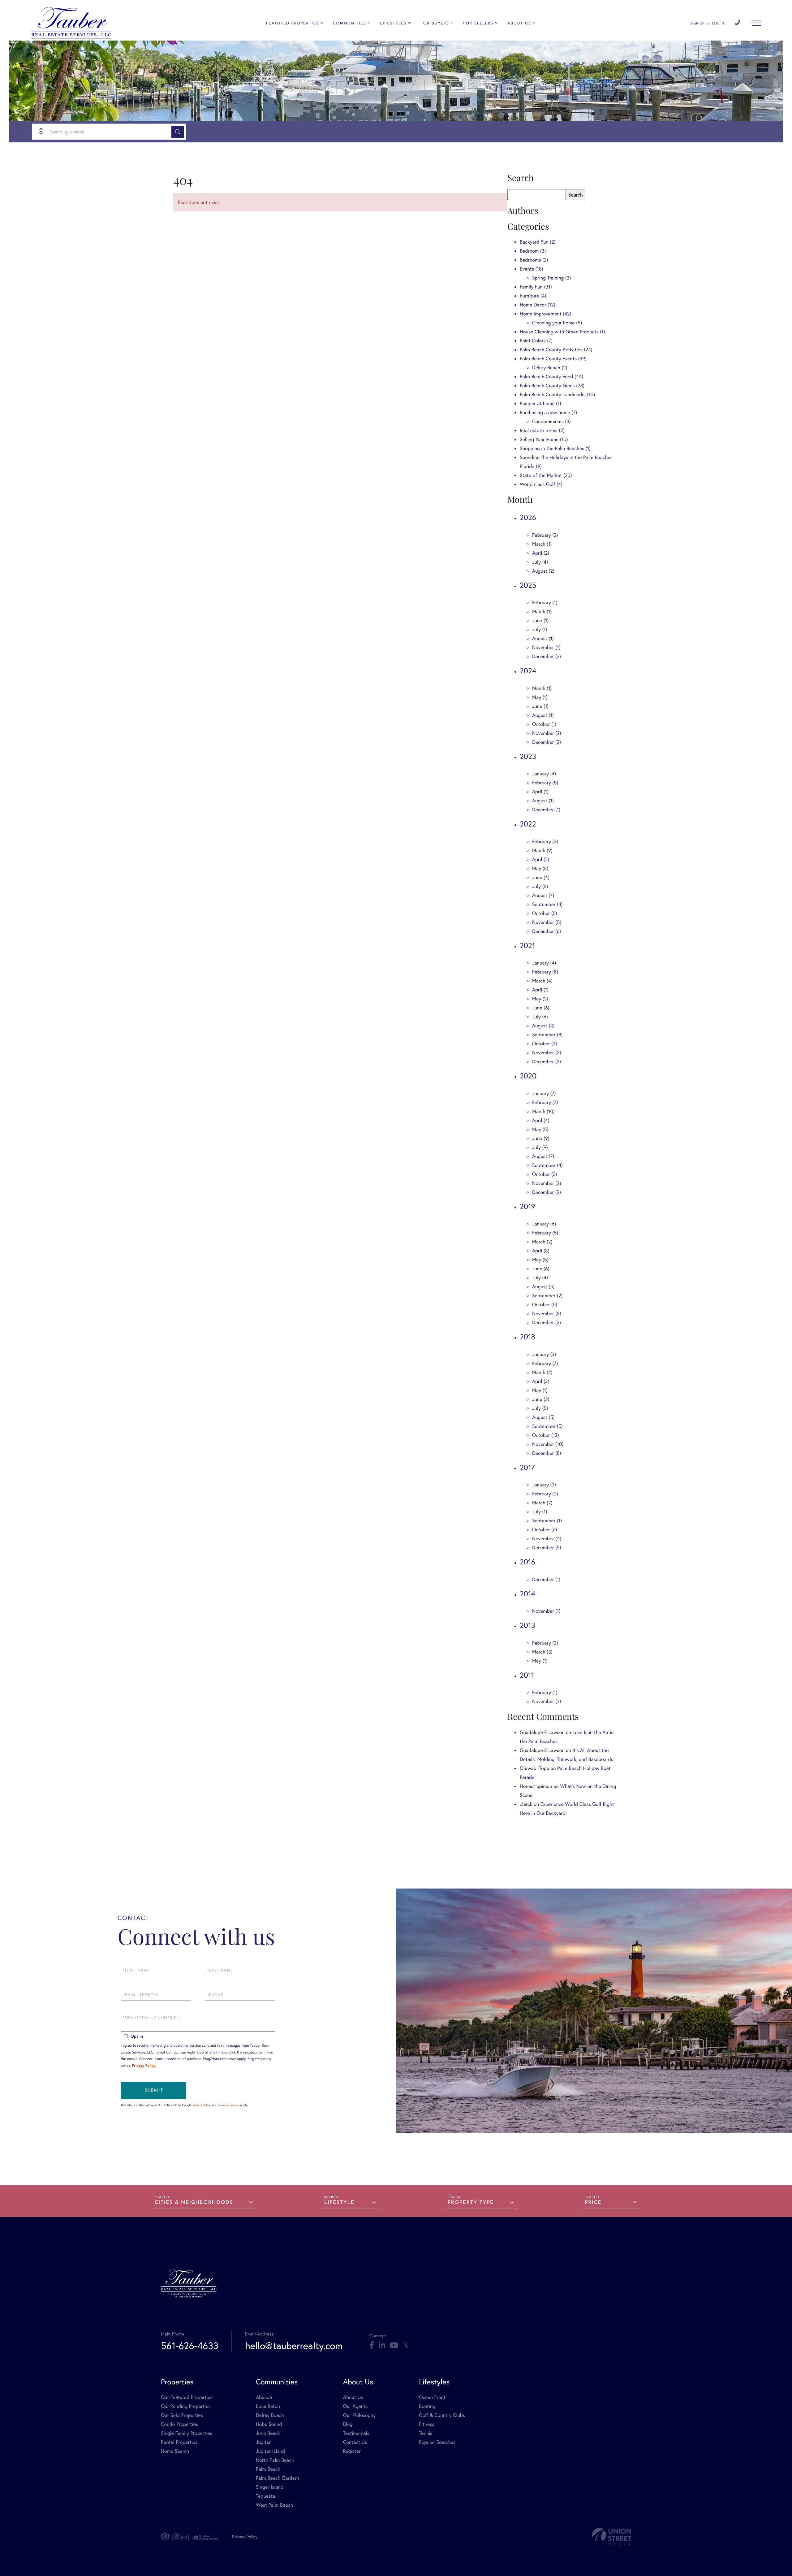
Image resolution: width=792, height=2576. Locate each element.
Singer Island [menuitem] (270, 2487)
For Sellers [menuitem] (478, 23)
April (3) (541, 1381)
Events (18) (532, 269)
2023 (528, 756)
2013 (527, 1625)
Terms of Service (228, 2105)
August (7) (543, 895)
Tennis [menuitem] (426, 2433)
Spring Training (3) (551, 278)
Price (593, 2203)
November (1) (546, 647)
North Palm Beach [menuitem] (275, 2460)
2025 (528, 585)
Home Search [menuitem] (175, 2451)
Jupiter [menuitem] (263, 2442)
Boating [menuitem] (427, 2406)
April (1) (540, 792)
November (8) (547, 1314)
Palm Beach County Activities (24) (556, 350)
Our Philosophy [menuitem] (359, 2415)
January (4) (544, 774)
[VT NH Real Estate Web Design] (612, 2537)
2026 (528, 517)
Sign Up (697, 23)
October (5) (545, 913)
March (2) (542, 1242)
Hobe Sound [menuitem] (269, 2424)
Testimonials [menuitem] (356, 2433)
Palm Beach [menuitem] (268, 2469)
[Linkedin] (382, 2345)
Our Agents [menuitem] (355, 2406)
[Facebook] (372, 2345)
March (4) (542, 981)
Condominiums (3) (551, 421)
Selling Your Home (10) (544, 439)
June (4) (541, 877)
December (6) (547, 931)
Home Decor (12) (538, 305)
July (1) (540, 629)
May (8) (540, 868)
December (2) (547, 656)
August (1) (543, 638)
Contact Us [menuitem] (355, 2442)
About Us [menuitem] (519, 23)
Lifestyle (339, 2203)
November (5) (547, 922)
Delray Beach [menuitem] (270, 2415)
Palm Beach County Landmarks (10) (557, 395)
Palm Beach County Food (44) (551, 377)
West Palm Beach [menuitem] (274, 2505)
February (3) (545, 841)
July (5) (540, 886)
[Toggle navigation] (756, 23)
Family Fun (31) (536, 287)
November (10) (548, 1444)
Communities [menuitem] (350, 23)
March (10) (543, 1111)
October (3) (545, 1174)
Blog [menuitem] (348, 2424)
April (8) (541, 1251)
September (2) (547, 1296)
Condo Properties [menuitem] (179, 2424)
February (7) (545, 1102)
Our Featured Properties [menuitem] (187, 2397)
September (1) (547, 1521)
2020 (528, 1076)
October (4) (545, 1044)
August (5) (543, 1287)
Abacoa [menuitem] (264, 2397)
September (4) (547, 904)
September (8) (547, 1035)
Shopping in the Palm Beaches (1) (555, 448)
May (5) (540, 1129)
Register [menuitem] (352, 2451)
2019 (527, 1206)
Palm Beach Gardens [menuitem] (278, 2478)
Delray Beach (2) (550, 368)
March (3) (542, 1652)
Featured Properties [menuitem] (293, 23)
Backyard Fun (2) (538, 242)
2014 (527, 1594)
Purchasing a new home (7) (548, 412)
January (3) (544, 1354)
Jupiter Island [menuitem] (270, 2451)
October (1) (544, 724)
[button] (178, 132)
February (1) (545, 603)
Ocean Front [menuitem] (432, 2397)
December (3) (547, 1062)
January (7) (544, 1093)
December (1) (546, 810)
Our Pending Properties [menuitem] (186, 2406)
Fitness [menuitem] (427, 2424)
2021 (527, 945)
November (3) (547, 1053)
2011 (527, 1675)
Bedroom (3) (533, 251)
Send (153, 2090)
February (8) (545, 972)
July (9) (540, 1147)
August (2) (543, 571)
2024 (528, 670)
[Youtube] (394, 2345)
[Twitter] (406, 2345)
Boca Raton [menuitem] (268, 2406)
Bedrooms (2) (534, 260)
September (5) (547, 1426)
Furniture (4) (533, 296)
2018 (527, 1337)
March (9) (542, 850)
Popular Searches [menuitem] (437, 2442)
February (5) (545, 783)
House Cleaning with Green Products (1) (562, 332)
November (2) (547, 733)
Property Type (471, 2203)
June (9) (541, 1138)
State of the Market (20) (546, 475)
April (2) (541, 553)
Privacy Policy (144, 2066)
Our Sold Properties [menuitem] (182, 2415)
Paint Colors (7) (536, 341)
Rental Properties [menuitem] (179, 2442)
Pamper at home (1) (540, 403)
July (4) (540, 562)
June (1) (540, 620)
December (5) (547, 1548)
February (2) (545, 535)
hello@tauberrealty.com (294, 2346)
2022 (528, 824)
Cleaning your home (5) (557, 323)
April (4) (541, 1120)
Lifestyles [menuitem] (394, 23)
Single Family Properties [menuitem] (187, 2433)
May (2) (540, 999)
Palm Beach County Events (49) (553, 359)
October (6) (544, 1530)
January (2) (544, 1485)
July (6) (540, 1017)
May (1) (540, 697)
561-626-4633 (190, 2346)
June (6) (541, 1008)
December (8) (547, 1453)
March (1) (542, 544)
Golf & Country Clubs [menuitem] (442, 2415)
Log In (718, 23)
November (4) (547, 1539)
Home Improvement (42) (546, 314)
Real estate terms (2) (542, 430)
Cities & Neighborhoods (194, 2203)
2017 (527, 1467)
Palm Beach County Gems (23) (552, 386)
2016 (527, 1562)
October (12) (546, 1435)
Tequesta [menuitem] (266, 2496)
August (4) (543, 1026)
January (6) (544, 1224)
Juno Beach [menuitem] (268, 2433)
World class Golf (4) (541, 484)
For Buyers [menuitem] (435, 23)
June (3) (541, 1399)
